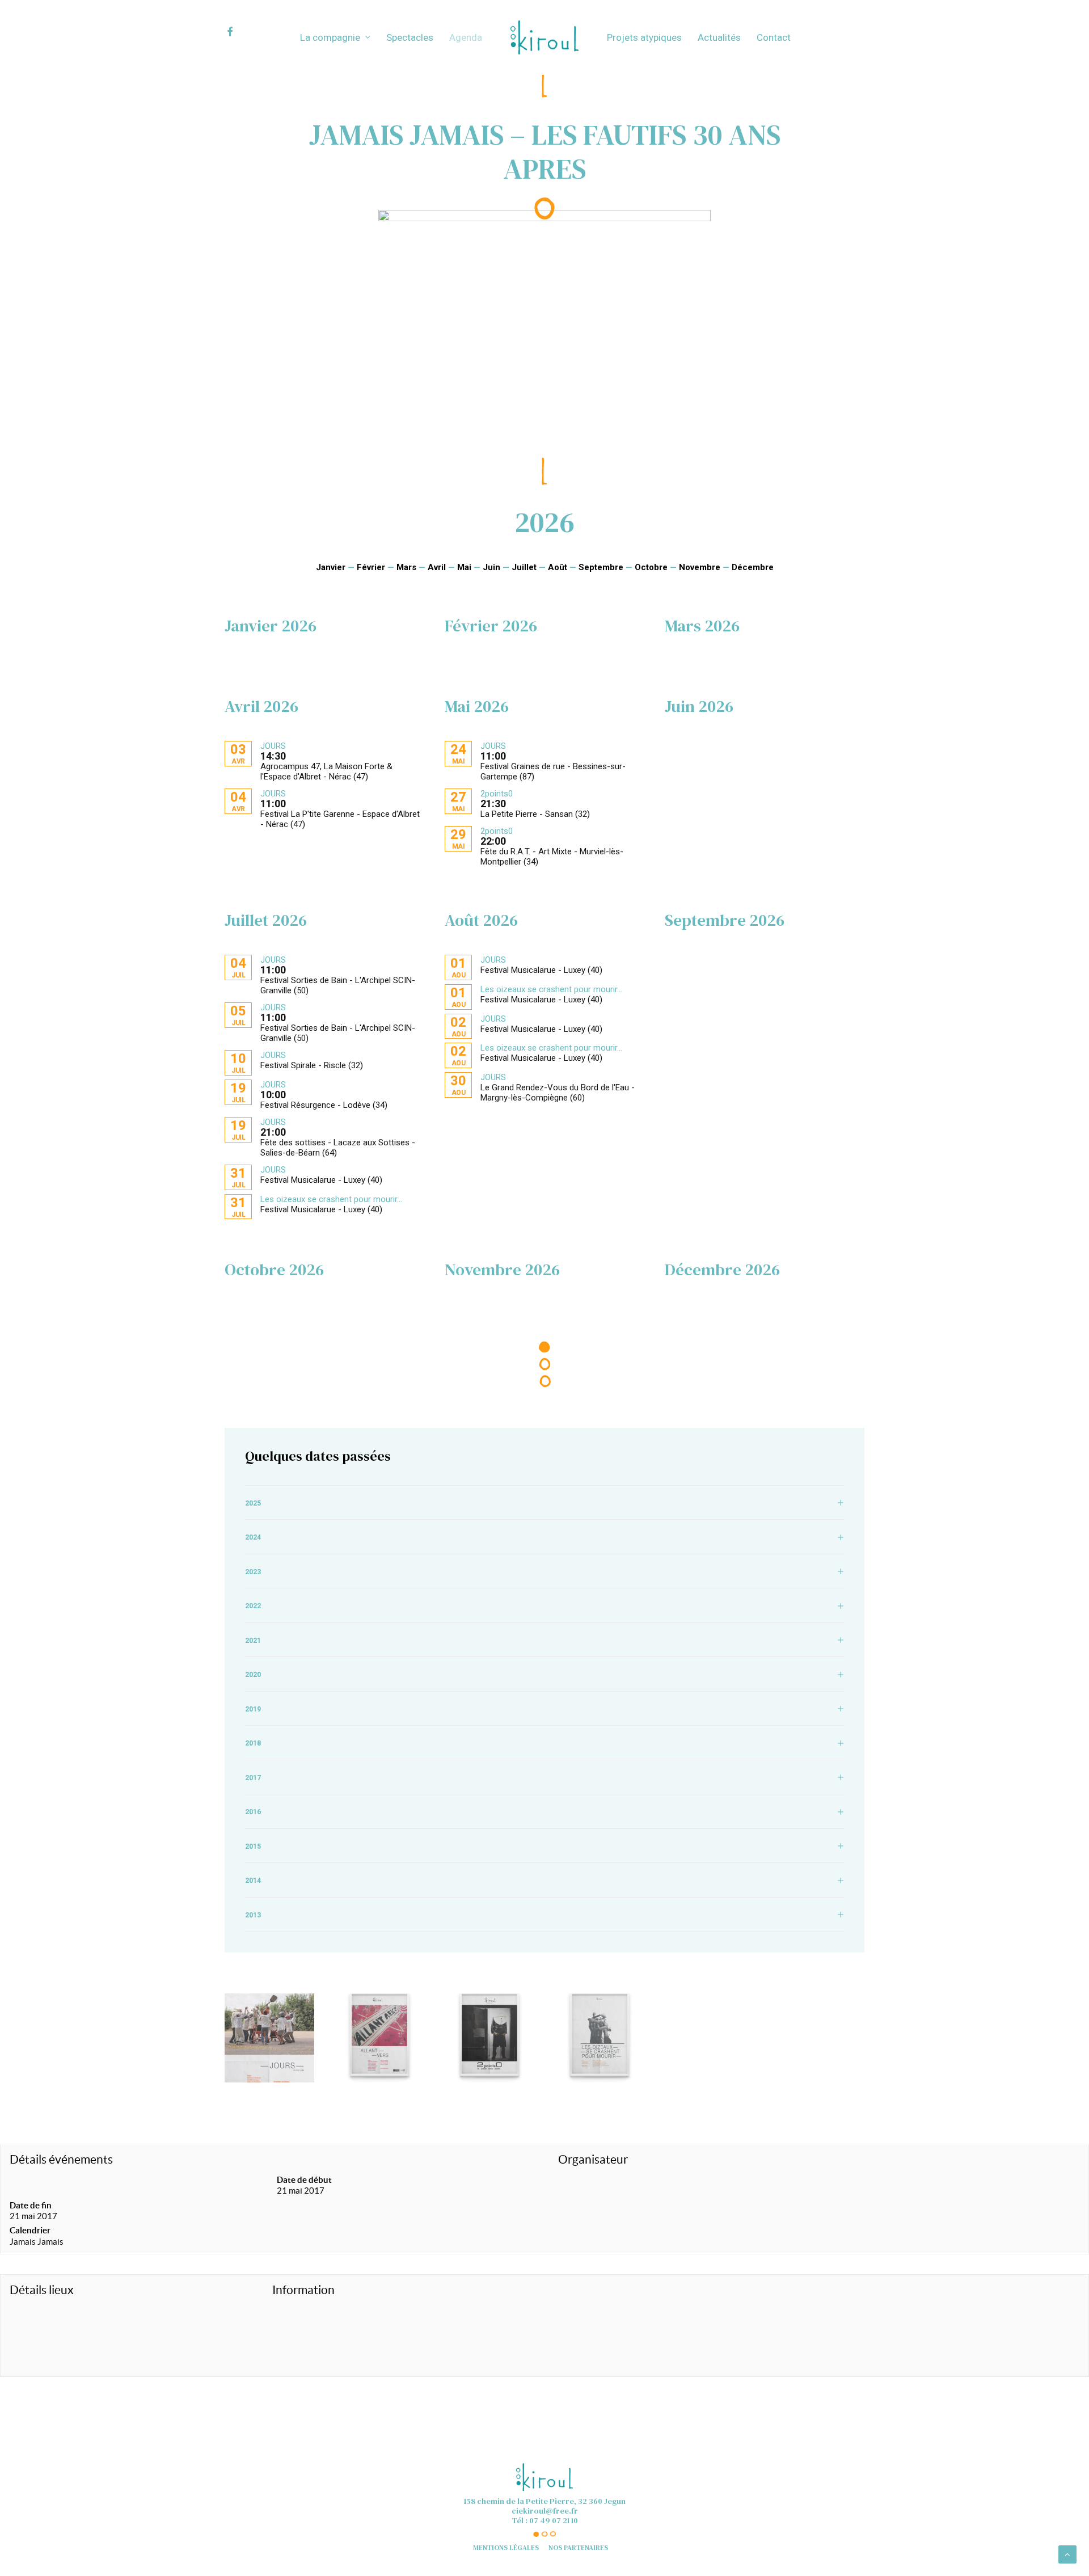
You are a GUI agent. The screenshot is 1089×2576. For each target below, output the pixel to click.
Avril (437, 567)
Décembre (753, 567)
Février (371, 567)
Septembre (601, 567)
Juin (491, 567)
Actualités (719, 37)
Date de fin (31, 2205)
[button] (240, 32)
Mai (464, 567)
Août (558, 567)
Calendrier (30, 2230)
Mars (406, 567)
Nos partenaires (578, 2548)
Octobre (651, 567)
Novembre (700, 567)
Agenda (466, 37)
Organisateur (593, 2159)
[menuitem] (240, 32)
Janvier (331, 567)
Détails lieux (42, 2290)
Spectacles (410, 37)
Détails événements (61, 2159)
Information (303, 2290)
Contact (774, 37)
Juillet (524, 567)
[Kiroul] (544, 37)
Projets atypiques (644, 37)
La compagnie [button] (330, 37)
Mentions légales (506, 2548)
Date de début (304, 2180)
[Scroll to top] (1067, 2554)
